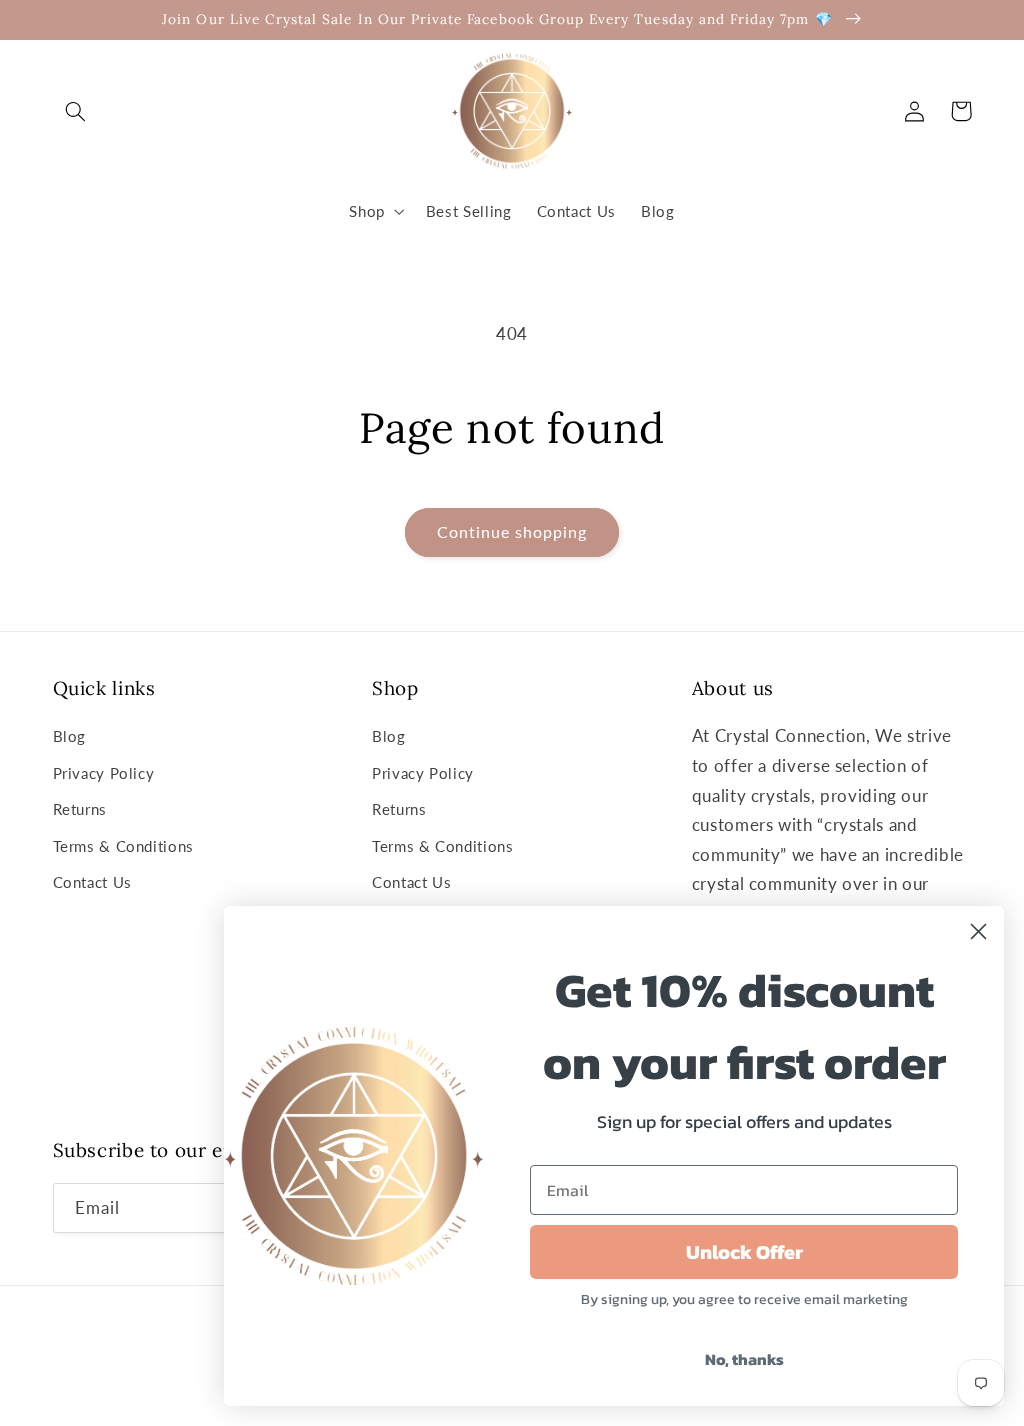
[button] (76, 111)
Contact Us (92, 882)
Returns (80, 809)
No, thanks (744, 1359)
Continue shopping (512, 531)
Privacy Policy (104, 773)
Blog (70, 736)
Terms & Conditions (123, 846)
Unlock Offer (744, 1252)
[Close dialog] (978, 931)
